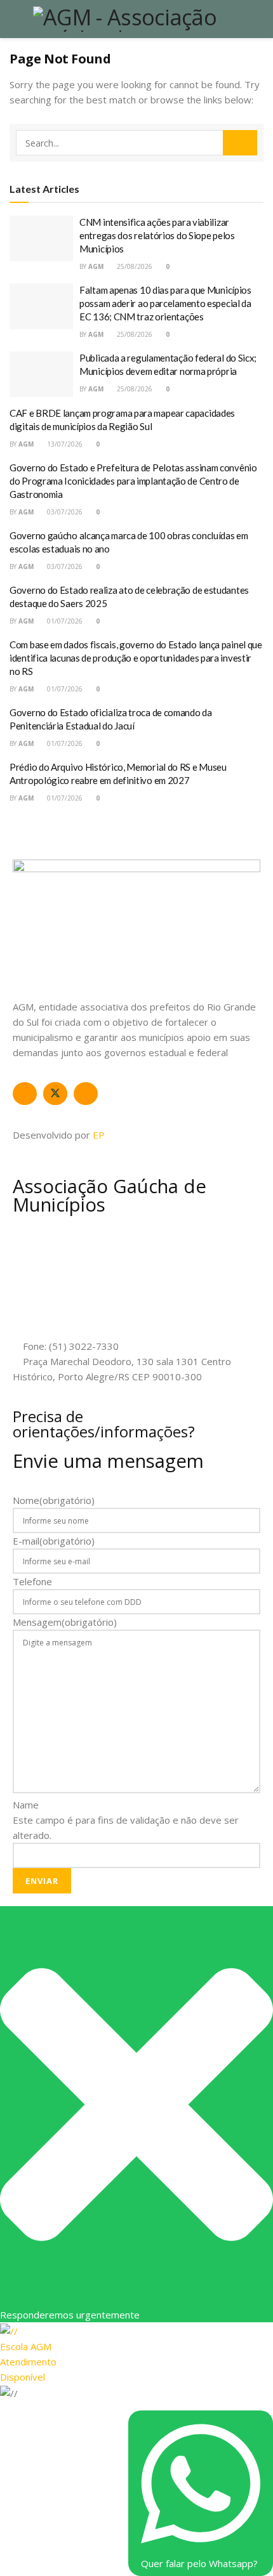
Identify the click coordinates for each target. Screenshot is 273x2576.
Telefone (32, 1581)
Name (26, 1805)
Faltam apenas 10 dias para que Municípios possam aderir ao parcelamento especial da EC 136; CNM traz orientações (165, 303)
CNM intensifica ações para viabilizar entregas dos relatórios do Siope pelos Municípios (157, 235)
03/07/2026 (64, 512)
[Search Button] (240, 143)
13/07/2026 (64, 444)
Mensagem (65, 1622)
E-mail (54, 1541)
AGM (96, 266)
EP (99, 1135)
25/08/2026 (134, 266)
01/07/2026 (64, 621)
